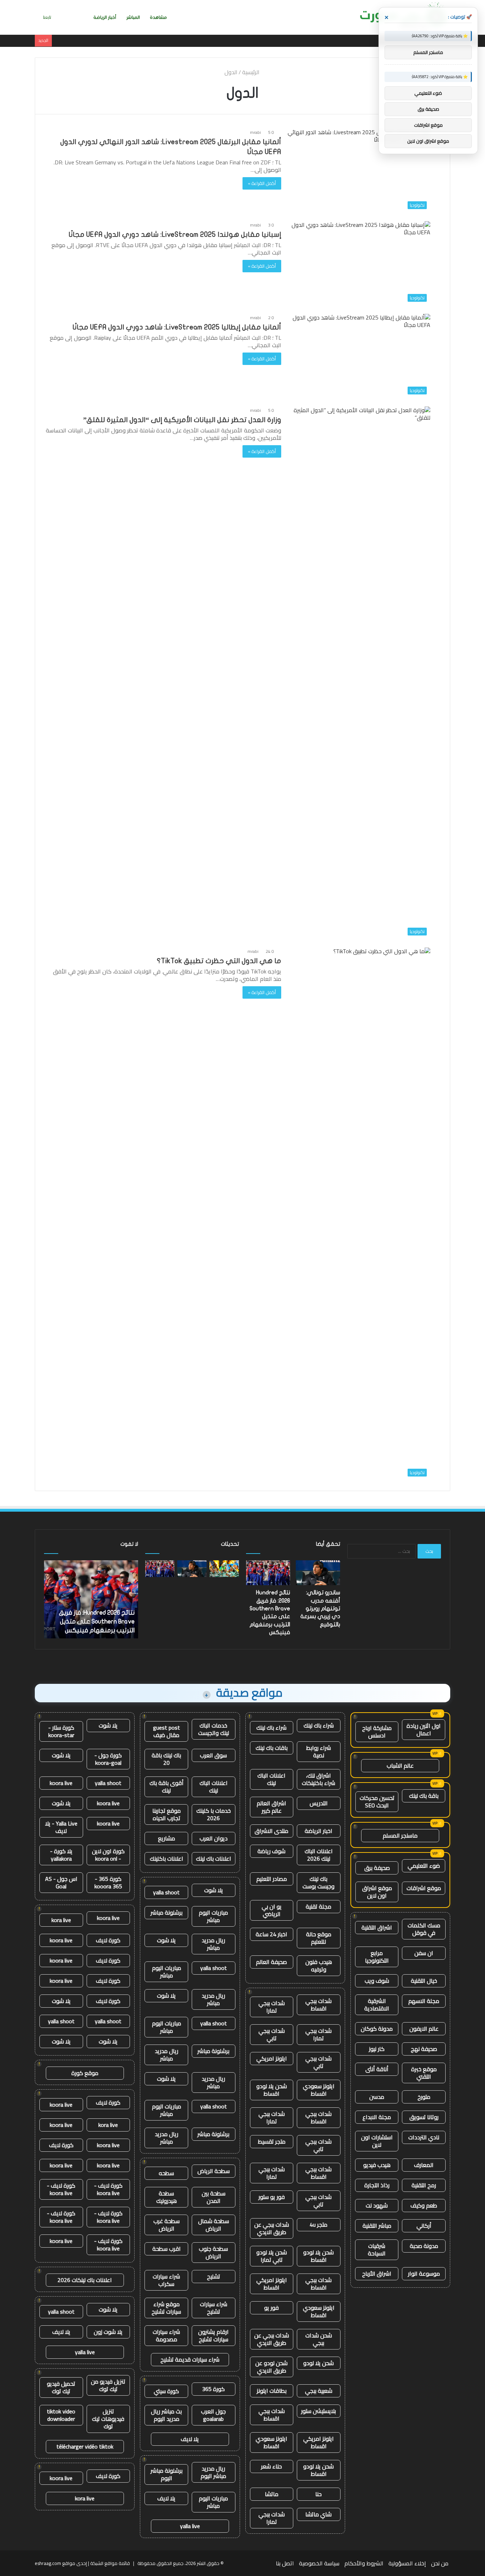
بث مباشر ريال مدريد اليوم (166, 2415)
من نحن (440, 2563)
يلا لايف (190, 2439)
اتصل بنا (285, 2563)
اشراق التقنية (377, 1927)
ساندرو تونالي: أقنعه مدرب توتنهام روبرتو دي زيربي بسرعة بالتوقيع (320, 1609)
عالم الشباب (400, 1765)
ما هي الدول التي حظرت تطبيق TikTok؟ (219, 961)
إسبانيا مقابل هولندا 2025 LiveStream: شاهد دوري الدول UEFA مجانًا (175, 234)
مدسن (377, 2097)
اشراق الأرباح (377, 2274)
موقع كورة (85, 2073)
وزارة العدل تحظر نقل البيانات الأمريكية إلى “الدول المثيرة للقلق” (182, 420)
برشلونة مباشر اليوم (167, 2474)
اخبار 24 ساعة (271, 1934)
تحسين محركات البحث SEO (377, 1802)
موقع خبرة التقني (424, 2073)
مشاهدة (158, 17)
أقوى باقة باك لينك (167, 1787)
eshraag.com (48, 2563)
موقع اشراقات (424, 1888)
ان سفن (424, 1953)
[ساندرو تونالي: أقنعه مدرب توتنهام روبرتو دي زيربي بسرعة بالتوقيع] (192, 1569)
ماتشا (272, 2494)
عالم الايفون (424, 2029)
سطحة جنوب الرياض (213, 2252)
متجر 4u (318, 2225)
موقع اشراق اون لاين (377, 1892)
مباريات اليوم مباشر (213, 1916)
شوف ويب (377, 1981)
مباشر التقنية (377, 2226)
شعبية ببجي (319, 2391)
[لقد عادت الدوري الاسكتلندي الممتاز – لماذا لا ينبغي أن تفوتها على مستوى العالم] (224, 1569)
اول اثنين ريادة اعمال (424, 1729)
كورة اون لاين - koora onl (108, 1855)
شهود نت (377, 2205)
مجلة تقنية (318, 1906)
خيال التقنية (424, 1981)
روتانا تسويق (424, 2117)
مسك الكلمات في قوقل (424, 1929)
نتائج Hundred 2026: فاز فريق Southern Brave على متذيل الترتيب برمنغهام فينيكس (97, 1622)
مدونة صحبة (424, 2246)
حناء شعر (271, 2466)
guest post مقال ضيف (167, 1731)
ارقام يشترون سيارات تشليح (213, 2335)
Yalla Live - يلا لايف (61, 1827)
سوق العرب (213, 1755)
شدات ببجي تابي (272, 2034)
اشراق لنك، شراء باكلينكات (318, 1779)
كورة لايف (108, 1940)
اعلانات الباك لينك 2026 (319, 1855)
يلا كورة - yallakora (61, 1855)
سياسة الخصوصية (319, 2563)
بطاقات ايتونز (272, 2391)
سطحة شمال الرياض (214, 2225)
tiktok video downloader (61, 2415)
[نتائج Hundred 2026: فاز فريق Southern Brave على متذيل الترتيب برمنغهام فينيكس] (160, 1569)
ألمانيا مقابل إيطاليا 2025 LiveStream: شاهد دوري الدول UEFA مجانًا (177, 327)
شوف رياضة (271, 1851)
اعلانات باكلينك (167, 1859)
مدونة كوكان (377, 2029)
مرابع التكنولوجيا (377, 1957)
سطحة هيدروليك (167, 2197)
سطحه (166, 2173)
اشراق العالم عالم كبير (271, 1807)
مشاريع (167, 1838)
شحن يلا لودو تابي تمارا (272, 2256)
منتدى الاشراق (271, 1831)
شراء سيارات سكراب (166, 2280)
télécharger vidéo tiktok (85, 2446)
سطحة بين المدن (214, 2197)
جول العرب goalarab (213, 2415)
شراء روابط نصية (318, 1751)
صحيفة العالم (271, 1962)
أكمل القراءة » (262, 183)
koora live (61, 1783)
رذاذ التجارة (377, 2185)
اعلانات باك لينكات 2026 (85, 2280)
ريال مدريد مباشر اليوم (213, 2472)
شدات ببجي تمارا (272, 2007)
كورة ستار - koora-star (61, 1731)
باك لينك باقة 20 (166, 1759)
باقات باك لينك (272, 1748)
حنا (318, 2494)
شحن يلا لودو (318, 2363)
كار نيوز (377, 2049)
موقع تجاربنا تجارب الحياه (167, 1814)
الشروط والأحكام (364, 2563)
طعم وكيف (424, 2205)
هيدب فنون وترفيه (319, 1966)
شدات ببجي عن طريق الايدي (272, 2228)
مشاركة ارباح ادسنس (377, 1732)
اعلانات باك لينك (214, 1859)
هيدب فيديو (377, 2165)
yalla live (190, 2526)
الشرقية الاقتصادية (377, 2005)
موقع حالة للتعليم (319, 1938)
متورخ (424, 2097)
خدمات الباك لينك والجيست (214, 1729)
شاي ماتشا (318, 2514)
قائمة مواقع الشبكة (110, 2563)
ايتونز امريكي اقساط (272, 2284)
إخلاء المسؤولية (407, 2563)
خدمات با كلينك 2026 (214, 1814)
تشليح (214, 2276)
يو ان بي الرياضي (272, 1910)
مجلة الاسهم (424, 2001)
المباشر (133, 17)
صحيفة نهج (424, 2049)
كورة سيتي (166, 2391)
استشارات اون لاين (377, 2141)
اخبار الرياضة (318, 1831)
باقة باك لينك (424, 1796)
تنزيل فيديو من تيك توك (108, 2385)
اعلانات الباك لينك (271, 1779)
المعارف (424, 2165)
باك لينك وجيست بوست (318, 1882)
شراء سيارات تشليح (214, 2308)
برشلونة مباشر (167, 1912)
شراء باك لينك (319, 1725)
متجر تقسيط (272, 2141)
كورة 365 (213, 2389)
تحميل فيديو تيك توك (61, 2387)
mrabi (255, 132)
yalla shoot (166, 1892)
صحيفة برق (377, 1868)
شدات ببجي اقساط (318, 2005)
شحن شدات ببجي (319, 2339)
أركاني (424, 2226)
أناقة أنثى (377, 2069)
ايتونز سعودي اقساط (319, 2090)
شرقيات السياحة (377, 2250)
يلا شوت (214, 1890)
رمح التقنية (424, 2185)
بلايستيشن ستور (318, 2411)
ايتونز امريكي (272, 2058)
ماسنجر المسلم (400, 1835)
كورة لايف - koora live (108, 2189)
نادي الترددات (424, 2137)
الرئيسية (252, 72)
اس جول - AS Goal (61, 1882)
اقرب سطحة (167, 2249)
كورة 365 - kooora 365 (108, 1882)
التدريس (319, 1803)
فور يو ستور (272, 2197)
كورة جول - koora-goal (108, 1759)
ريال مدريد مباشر (213, 1944)
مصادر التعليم (272, 1879)
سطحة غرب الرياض (167, 2225)
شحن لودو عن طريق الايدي (271, 2367)
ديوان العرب (214, 1838)
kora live (61, 1920)
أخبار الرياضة (105, 17)
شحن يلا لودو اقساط (272, 2090)
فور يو (271, 2308)
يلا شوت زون (108, 2332)
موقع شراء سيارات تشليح (166, 2308)
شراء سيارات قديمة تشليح (190, 2359)
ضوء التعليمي (424, 1866)
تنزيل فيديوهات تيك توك (108, 2419)
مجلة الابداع (377, 2117)
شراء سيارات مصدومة (166, 2335)
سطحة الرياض (214, 2171)
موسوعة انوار (424, 2274)
